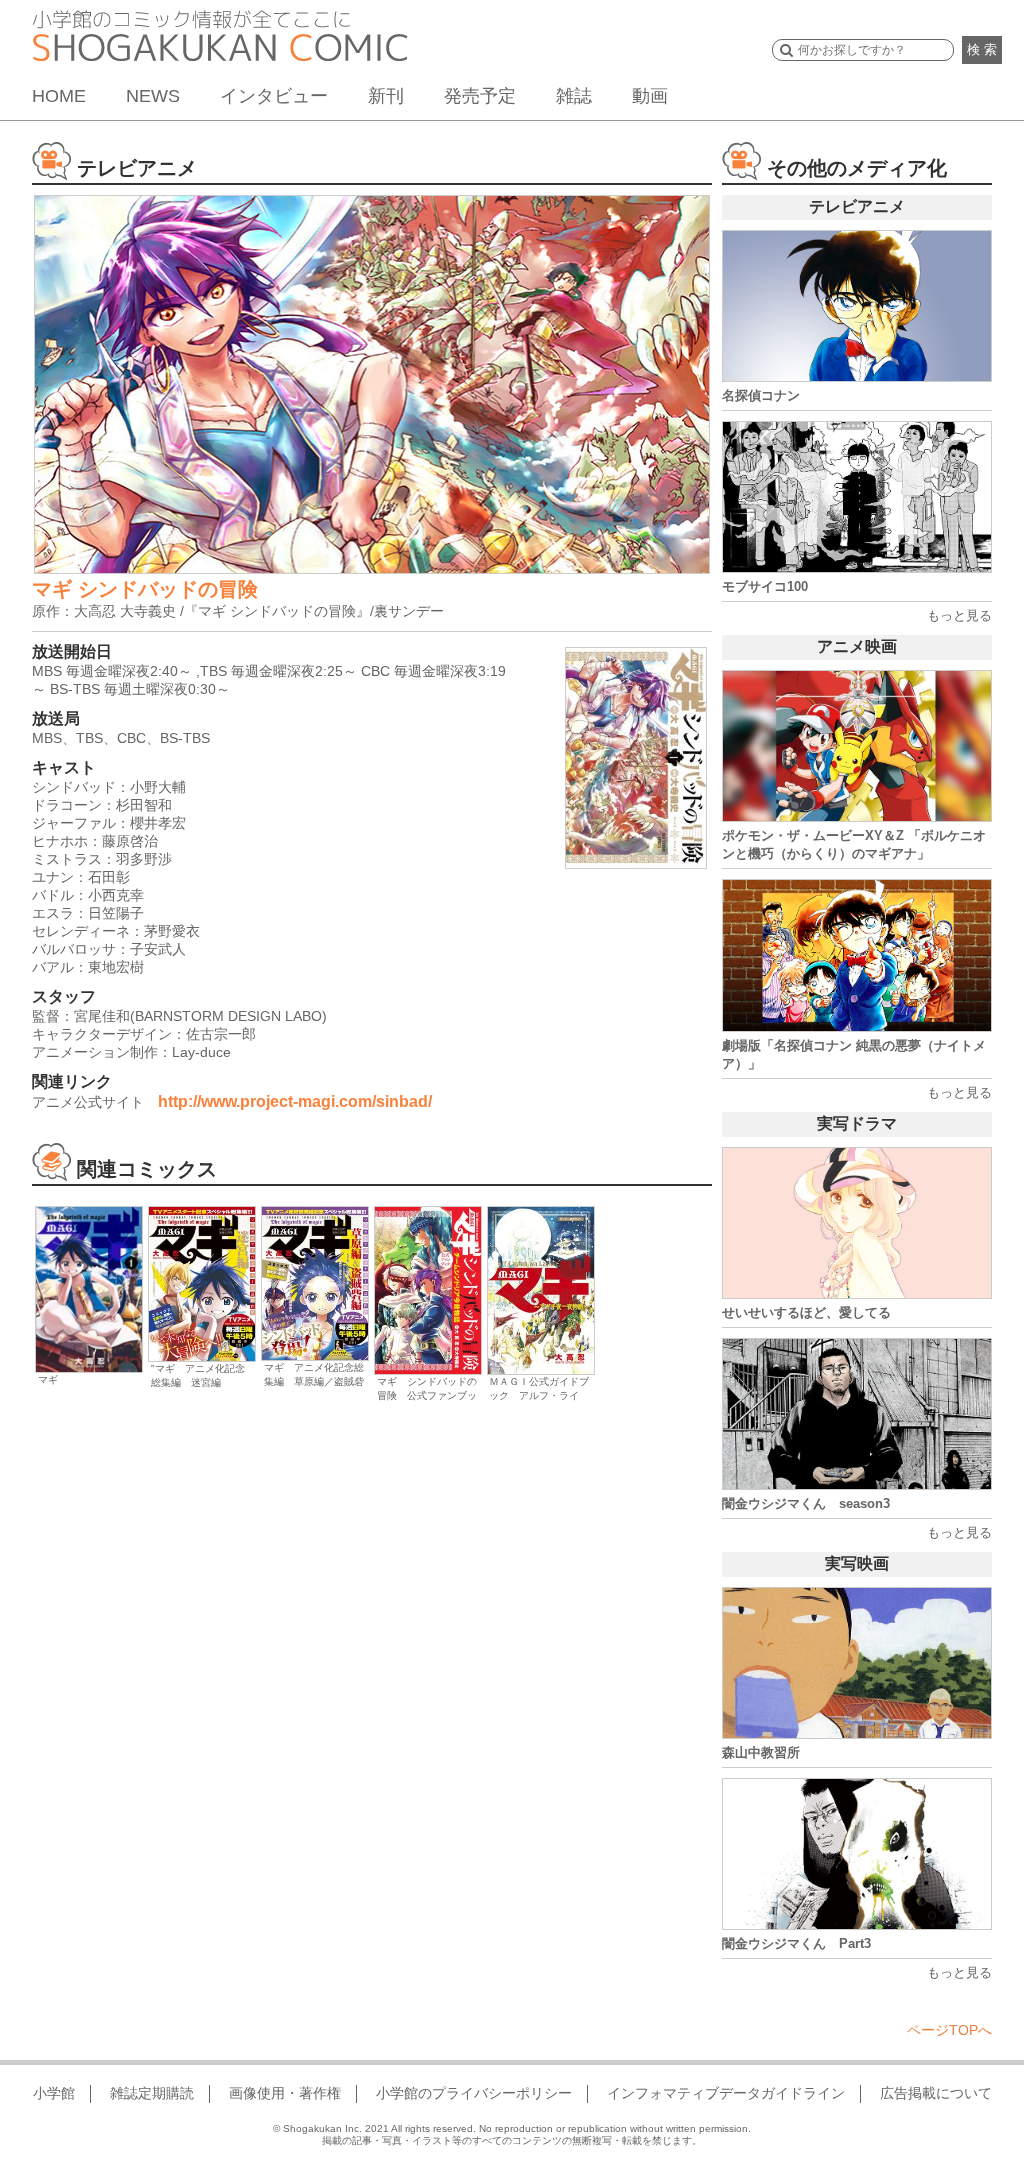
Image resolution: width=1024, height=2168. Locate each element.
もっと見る (959, 615)
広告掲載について (936, 2093)
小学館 (54, 2093)
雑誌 (574, 96)
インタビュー (274, 96)
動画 (650, 96)
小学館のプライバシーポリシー (474, 2093)
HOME (59, 96)
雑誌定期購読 (152, 2093)
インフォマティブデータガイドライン (726, 2093)
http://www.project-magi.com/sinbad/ (295, 1101)
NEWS (153, 96)
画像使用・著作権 (285, 2093)
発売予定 (480, 96)
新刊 (386, 96)
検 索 (982, 49)
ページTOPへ (949, 2030)
